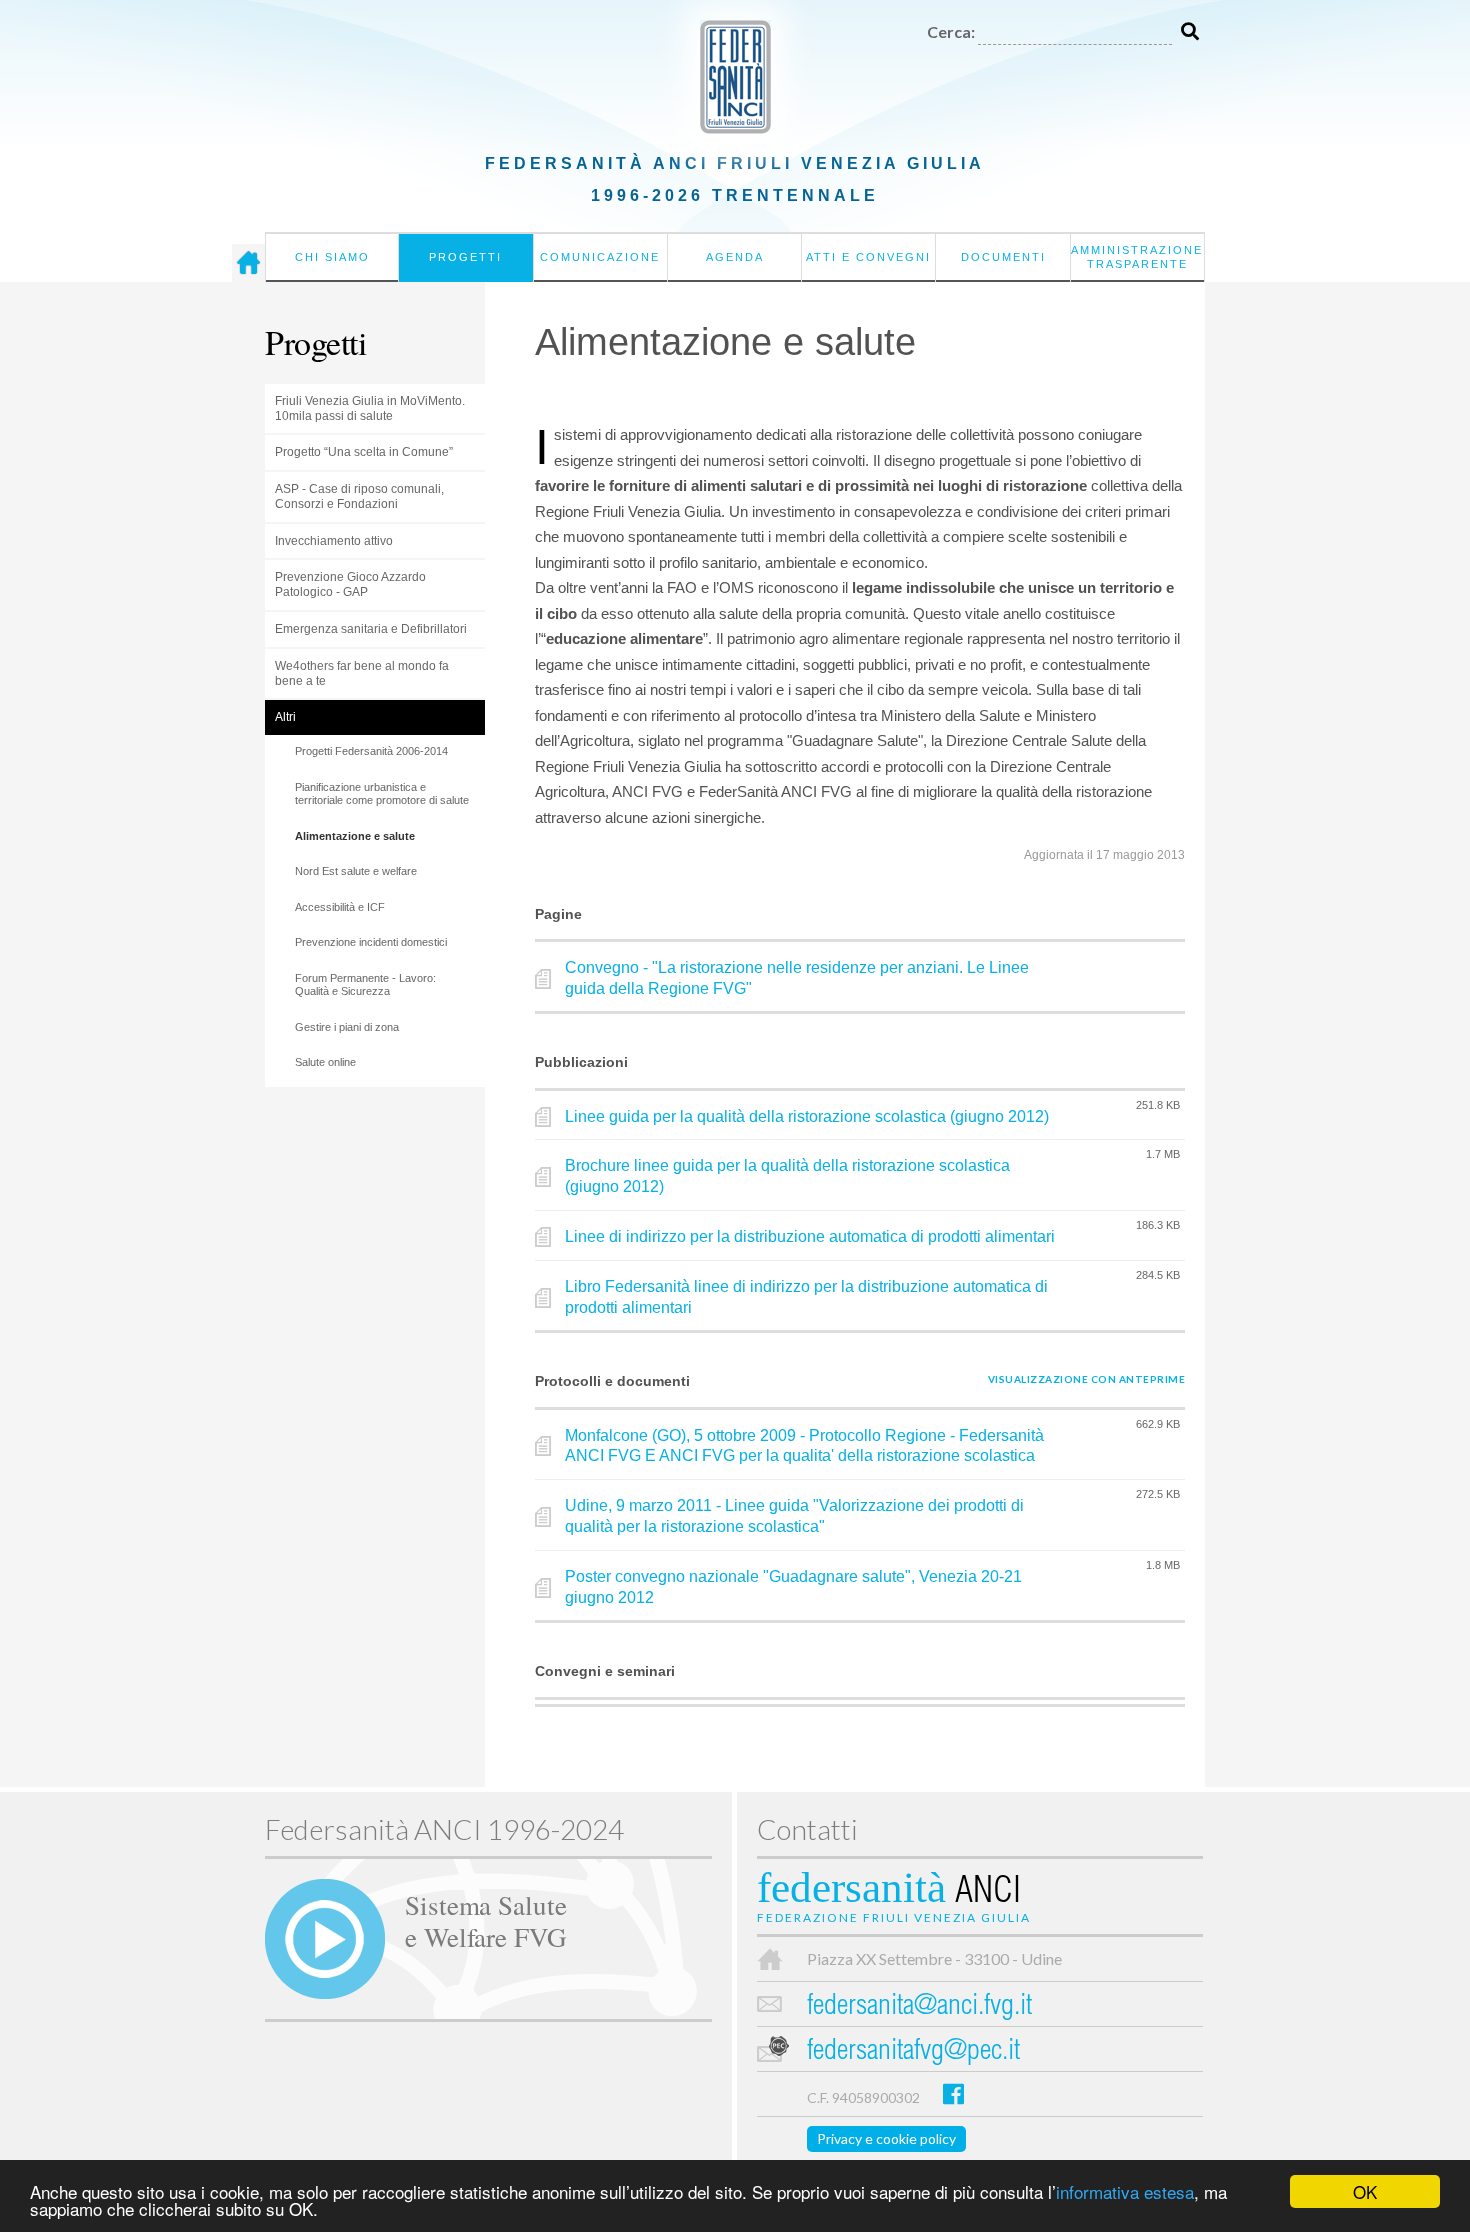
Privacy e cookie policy (886, 2138)
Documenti (1003, 257)
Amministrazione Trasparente (1137, 257)
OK (1365, 2191)
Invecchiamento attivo (334, 541)
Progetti (465, 257)
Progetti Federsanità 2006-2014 (371, 751)
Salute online (325, 1062)
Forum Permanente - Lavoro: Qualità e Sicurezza (365, 985)
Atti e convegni (868, 257)
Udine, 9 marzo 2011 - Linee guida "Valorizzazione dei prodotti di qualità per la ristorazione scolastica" (794, 1516)
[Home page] (248, 263)
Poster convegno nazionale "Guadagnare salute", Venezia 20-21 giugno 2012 (793, 1587)
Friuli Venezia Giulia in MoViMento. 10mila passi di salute (370, 408)
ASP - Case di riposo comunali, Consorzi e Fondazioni (359, 496)
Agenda (735, 257)
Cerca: (951, 31)
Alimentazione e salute (355, 836)
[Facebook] (953, 2093)
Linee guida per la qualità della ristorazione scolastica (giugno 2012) (807, 1116)
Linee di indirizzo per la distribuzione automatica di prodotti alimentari (810, 1236)
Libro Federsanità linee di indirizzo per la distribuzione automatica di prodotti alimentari (806, 1297)
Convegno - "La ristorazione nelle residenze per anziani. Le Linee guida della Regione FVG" (797, 978)
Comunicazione (600, 257)
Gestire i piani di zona (347, 1027)
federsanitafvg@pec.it (913, 2052)
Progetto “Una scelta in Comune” (364, 452)
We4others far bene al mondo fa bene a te (362, 673)
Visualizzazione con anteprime (1087, 1379)
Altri (285, 717)
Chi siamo (332, 257)
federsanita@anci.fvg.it (919, 2007)
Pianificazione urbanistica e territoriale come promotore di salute (382, 794)
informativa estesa (1125, 2191)
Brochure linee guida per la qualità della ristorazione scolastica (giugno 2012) (787, 1176)
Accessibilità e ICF (340, 907)
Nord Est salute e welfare (356, 871)
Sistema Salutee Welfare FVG (486, 1920)
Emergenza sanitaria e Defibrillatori (371, 629)
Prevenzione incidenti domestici (371, 942)
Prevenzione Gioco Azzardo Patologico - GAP (350, 584)
